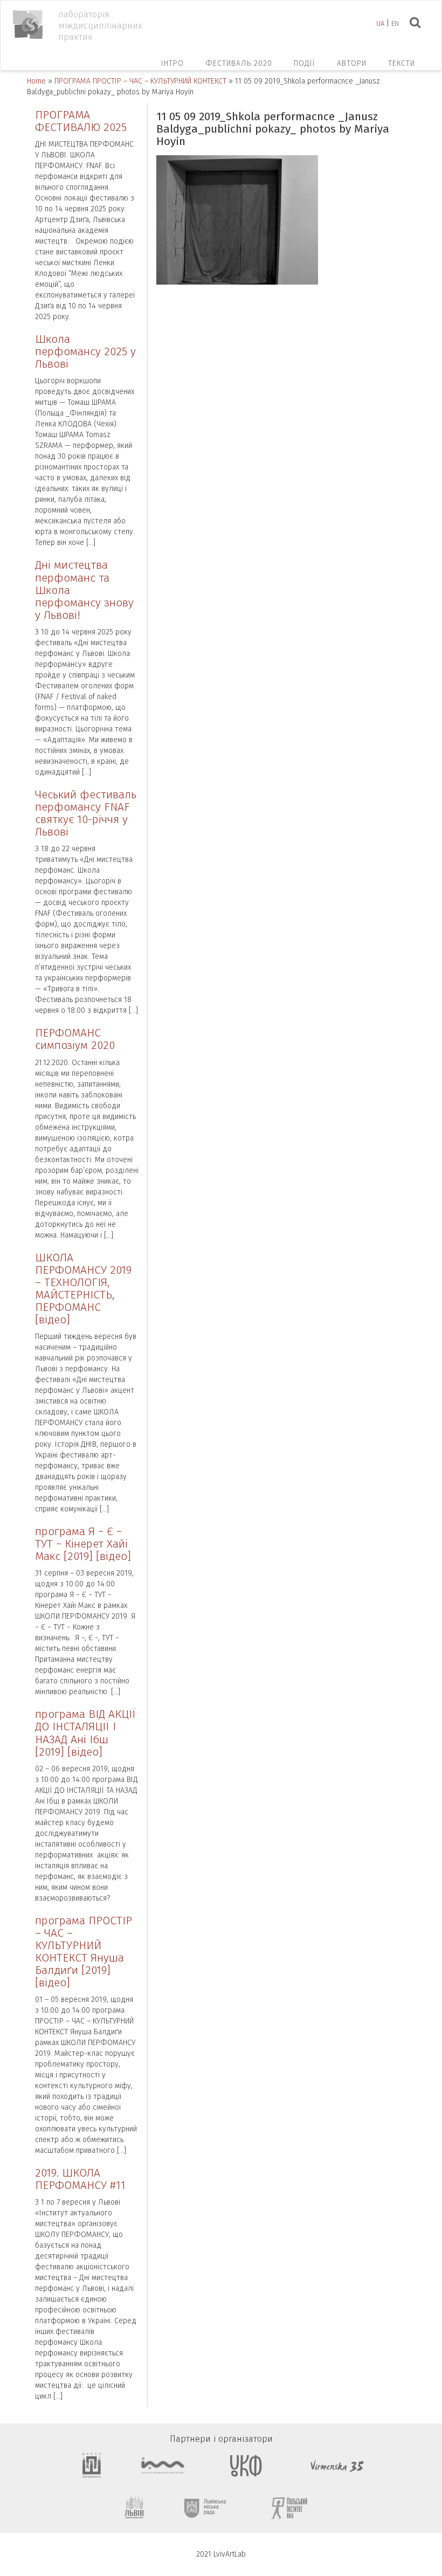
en (395, 23)
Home (36, 81)
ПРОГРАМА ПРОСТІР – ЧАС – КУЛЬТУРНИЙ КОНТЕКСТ (140, 81)
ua (380, 23)
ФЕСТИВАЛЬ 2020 (239, 63)
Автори (352, 63)
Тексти (402, 63)
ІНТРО (172, 63)
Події (305, 63)
